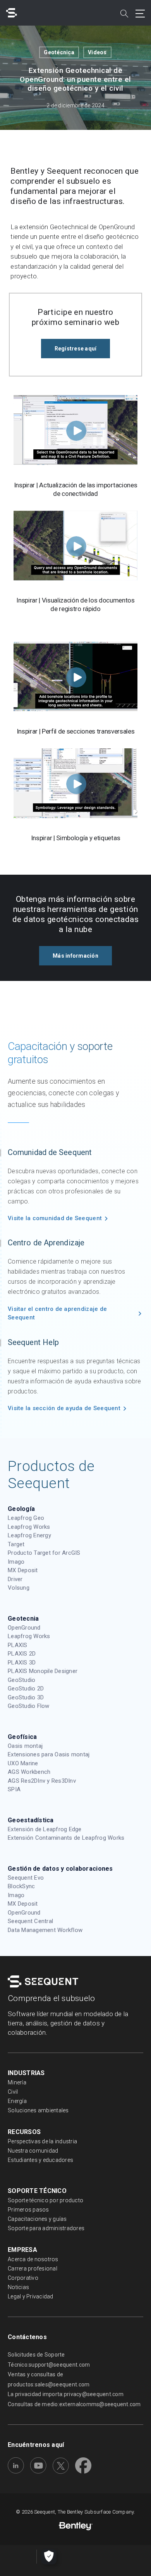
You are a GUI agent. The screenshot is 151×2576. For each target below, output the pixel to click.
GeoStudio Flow (29, 1706)
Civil (13, 2092)
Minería (17, 2082)
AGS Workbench (29, 1772)
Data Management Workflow (45, 1930)
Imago (16, 1562)
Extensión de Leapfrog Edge (45, 1829)
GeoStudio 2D (26, 1689)
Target (16, 1544)
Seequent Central (30, 1921)
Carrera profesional (33, 2269)
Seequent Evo (26, 1878)
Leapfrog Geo (26, 1518)
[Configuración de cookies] (49, 2557)
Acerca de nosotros (33, 2259)
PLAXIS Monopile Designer (43, 1671)
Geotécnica (59, 52)
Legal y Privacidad (31, 2296)
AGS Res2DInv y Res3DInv (42, 1781)
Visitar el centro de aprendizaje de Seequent (57, 1313)
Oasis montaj (25, 1746)
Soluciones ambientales (38, 2110)
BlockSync (21, 1886)
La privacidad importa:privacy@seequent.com (66, 2394)
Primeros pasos (28, 2210)
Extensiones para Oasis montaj (49, 1754)
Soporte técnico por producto (45, 2200)
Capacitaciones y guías (37, 2219)
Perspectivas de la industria (42, 2141)
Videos (97, 52)
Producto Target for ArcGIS (44, 1553)
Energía (17, 2101)
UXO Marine (23, 1763)
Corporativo (23, 2278)
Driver (15, 1579)
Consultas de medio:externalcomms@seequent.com (74, 2404)
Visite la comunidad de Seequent (55, 1218)
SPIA (14, 1789)
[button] (76, 349)
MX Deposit (23, 1570)
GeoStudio (21, 1680)
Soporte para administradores (46, 2228)
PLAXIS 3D (22, 1663)
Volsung (19, 1588)
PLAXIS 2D (22, 1654)
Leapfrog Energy (29, 1535)
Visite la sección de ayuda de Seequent (64, 1408)
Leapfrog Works (29, 1527)
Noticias (18, 2287)
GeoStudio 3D (26, 1697)
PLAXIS (18, 1645)
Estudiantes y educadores (40, 2160)
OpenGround (24, 1628)
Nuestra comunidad (33, 2151)
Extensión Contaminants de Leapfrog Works (66, 1838)
